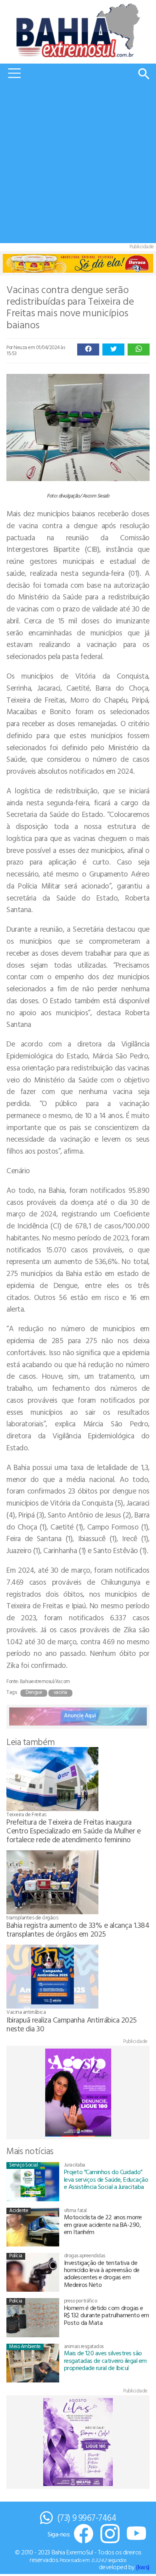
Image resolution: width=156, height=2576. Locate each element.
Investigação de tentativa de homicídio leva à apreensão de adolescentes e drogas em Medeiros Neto (102, 2273)
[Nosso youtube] (136, 2534)
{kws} (143, 2567)
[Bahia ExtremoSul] (78, 30)
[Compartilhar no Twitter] (113, 349)
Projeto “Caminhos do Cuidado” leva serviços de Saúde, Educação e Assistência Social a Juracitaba (106, 2179)
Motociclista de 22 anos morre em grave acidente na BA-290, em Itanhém (103, 2224)
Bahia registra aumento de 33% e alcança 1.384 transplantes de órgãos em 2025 (78, 1929)
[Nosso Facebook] (84, 2534)
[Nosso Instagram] (110, 2534)
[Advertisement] (78, 165)
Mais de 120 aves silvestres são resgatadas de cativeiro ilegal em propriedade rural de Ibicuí (105, 2360)
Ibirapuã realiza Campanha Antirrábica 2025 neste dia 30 (72, 2024)
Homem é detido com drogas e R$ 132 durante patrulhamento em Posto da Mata (107, 2315)
